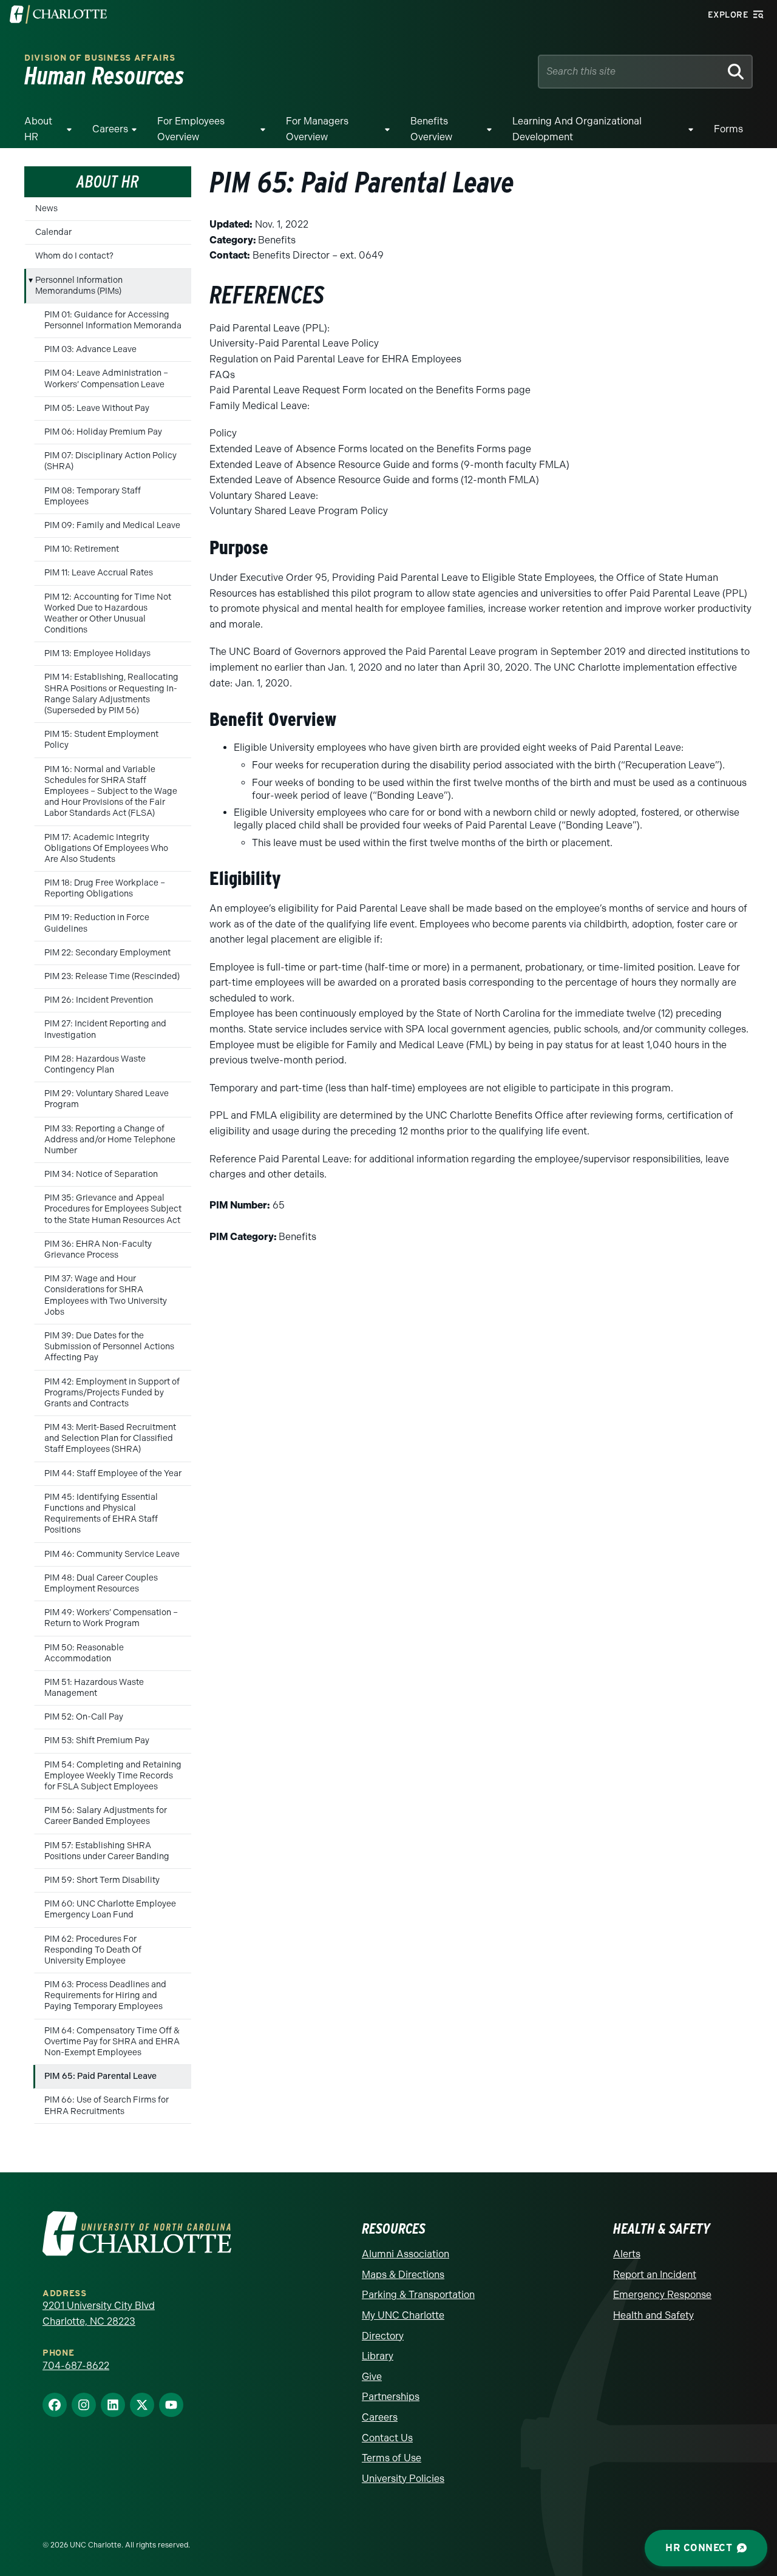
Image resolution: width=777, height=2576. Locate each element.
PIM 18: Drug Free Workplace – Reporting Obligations (105, 888)
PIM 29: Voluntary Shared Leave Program (107, 1099)
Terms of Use (392, 2458)
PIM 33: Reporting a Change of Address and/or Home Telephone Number (110, 1140)
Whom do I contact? (74, 256)
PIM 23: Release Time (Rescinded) (112, 976)
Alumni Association (405, 2254)
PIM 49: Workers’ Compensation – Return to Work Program (111, 1618)
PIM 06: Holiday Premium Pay (103, 432)
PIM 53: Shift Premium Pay (97, 1740)
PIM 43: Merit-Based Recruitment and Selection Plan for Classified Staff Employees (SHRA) (110, 1438)
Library (378, 2356)
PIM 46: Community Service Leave (112, 1554)
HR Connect (699, 2548)
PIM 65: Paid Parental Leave (100, 2076)
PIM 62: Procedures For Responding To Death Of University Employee (93, 1950)
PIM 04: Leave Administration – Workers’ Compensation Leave (106, 378)
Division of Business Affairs (100, 58)
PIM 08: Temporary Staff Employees (93, 496)
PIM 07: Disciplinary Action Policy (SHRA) (110, 461)
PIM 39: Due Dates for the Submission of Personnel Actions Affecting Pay (109, 1347)
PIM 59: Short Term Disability (102, 1880)
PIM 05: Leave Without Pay (97, 408)
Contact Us (387, 2438)
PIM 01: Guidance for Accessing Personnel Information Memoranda (113, 320)
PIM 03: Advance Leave (90, 349)
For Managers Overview (317, 129)
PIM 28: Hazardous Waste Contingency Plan (95, 1064)
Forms (728, 129)
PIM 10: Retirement (82, 549)
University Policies (403, 2479)
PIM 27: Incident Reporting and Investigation (105, 1029)
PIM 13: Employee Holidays (97, 653)
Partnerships (391, 2397)
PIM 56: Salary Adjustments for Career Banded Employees (106, 1816)
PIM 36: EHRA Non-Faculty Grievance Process (98, 1249)
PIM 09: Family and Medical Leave (112, 525)
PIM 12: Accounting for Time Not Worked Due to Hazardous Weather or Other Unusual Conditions (108, 614)
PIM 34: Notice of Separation (101, 1174)
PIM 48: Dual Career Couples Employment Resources (101, 1583)
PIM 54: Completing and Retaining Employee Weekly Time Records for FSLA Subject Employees (113, 1776)
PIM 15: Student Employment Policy (101, 740)
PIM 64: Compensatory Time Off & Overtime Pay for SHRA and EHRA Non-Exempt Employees (112, 2042)
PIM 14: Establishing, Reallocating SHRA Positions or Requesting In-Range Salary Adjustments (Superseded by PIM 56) (111, 694)
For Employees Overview (191, 129)
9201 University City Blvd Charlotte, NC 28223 (99, 2313)
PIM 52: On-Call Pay (84, 1717)
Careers (110, 129)
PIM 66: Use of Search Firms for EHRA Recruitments (107, 2105)
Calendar (53, 232)
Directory (383, 2336)
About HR (38, 129)
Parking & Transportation (418, 2295)
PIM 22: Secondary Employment (107, 953)
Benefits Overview (431, 129)
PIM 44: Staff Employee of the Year (113, 1473)
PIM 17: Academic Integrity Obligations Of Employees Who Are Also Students (106, 848)
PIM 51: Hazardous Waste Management (94, 1688)
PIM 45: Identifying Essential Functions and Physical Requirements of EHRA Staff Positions (101, 1514)
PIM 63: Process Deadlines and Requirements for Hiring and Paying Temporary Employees (105, 1995)
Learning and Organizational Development (577, 129)
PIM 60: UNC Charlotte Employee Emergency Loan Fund (110, 1909)
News (46, 208)
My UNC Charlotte (403, 2315)
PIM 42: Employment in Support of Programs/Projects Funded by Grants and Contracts (112, 1393)
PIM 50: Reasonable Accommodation (84, 1653)
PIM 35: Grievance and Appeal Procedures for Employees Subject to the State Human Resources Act (113, 1209)
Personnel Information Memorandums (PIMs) (79, 286)
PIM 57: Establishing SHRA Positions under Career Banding (107, 1851)
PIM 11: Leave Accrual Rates (99, 573)
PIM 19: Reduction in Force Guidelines (97, 923)
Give (372, 2377)
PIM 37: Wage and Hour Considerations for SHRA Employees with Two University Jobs (106, 1295)
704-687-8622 (76, 2366)
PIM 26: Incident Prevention (99, 1000)
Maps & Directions (403, 2275)
